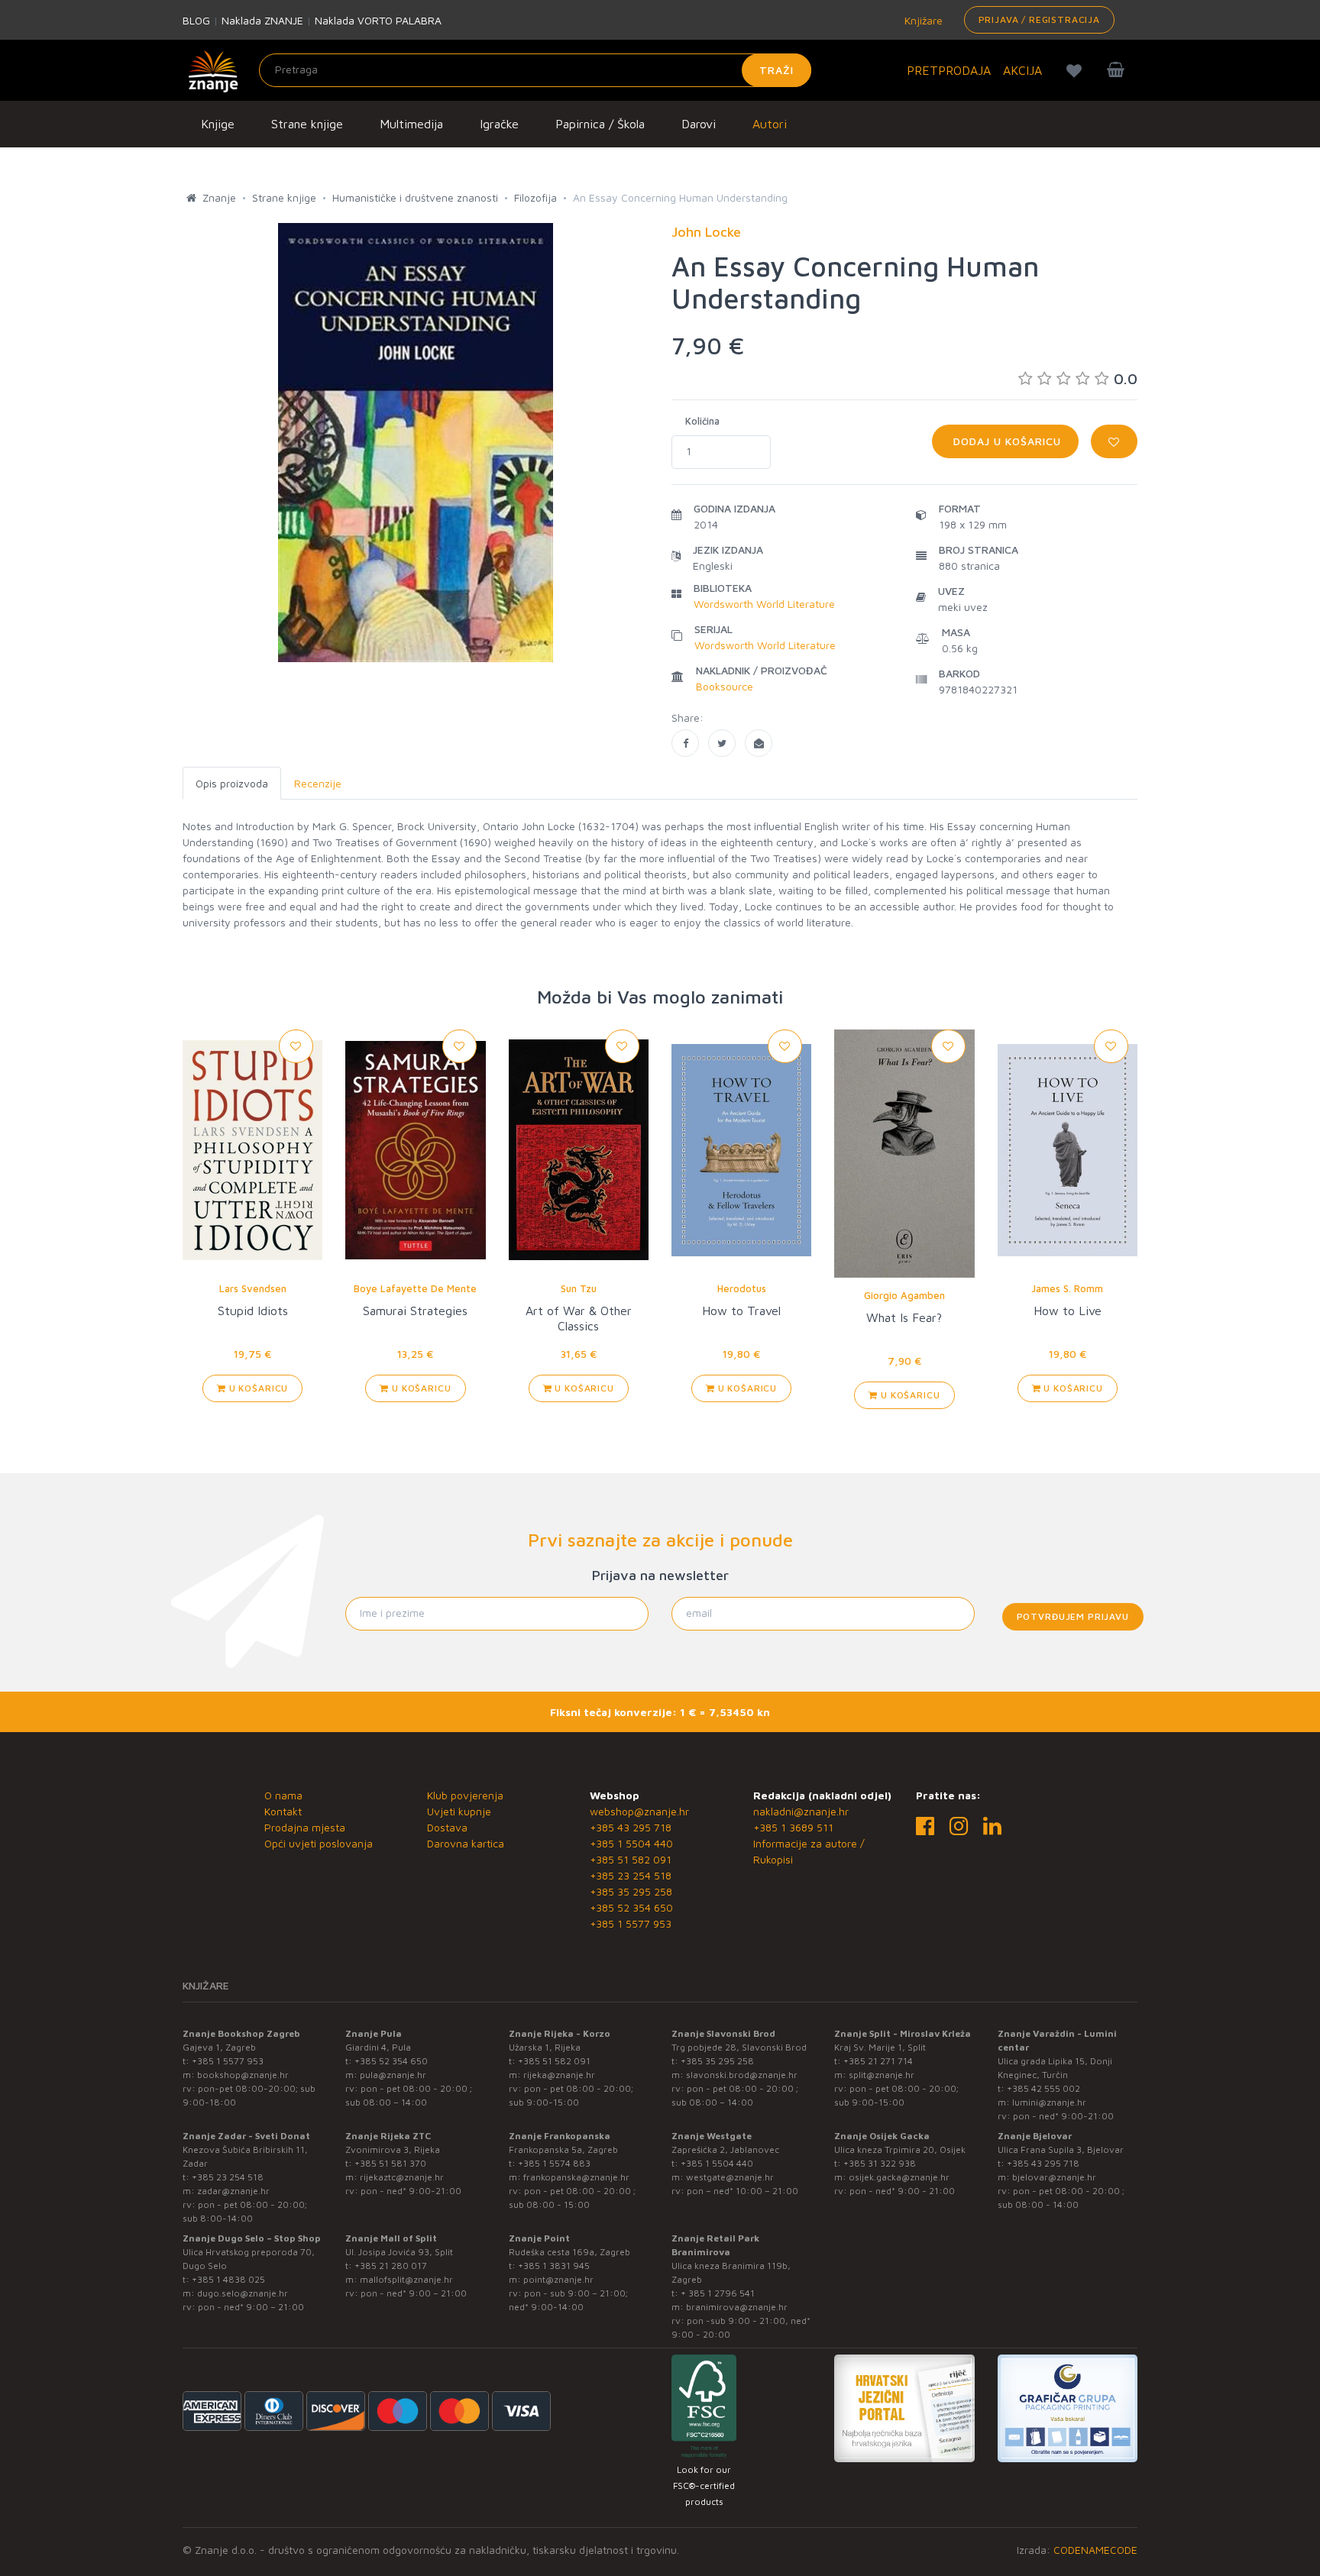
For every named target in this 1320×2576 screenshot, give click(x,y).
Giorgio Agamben (904, 1295)
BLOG (196, 20)
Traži (776, 70)
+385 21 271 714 (878, 2061)
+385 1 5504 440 (631, 1843)
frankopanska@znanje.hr (576, 2177)
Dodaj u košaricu (1005, 441)
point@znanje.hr (558, 2279)
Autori (770, 124)
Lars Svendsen (253, 1288)
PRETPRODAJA (949, 70)
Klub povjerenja (465, 1795)
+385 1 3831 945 (554, 2266)
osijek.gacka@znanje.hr (899, 2177)
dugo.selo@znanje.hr (243, 2293)
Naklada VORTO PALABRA (378, 20)
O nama (283, 1795)
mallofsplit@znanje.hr (406, 2279)
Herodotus (742, 1288)
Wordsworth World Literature (764, 604)
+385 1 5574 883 (554, 2163)
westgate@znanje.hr (730, 2177)
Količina (702, 421)
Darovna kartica (466, 1843)
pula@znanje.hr (393, 2075)
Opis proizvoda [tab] (232, 783)
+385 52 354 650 (631, 1907)
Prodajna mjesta (305, 1827)
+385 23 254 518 (631, 1875)
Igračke (499, 124)
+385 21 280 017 (391, 2266)
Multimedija (411, 124)
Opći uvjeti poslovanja (319, 1843)
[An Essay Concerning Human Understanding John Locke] (685, 743)
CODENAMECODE (1095, 2550)
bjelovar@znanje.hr (1054, 2177)
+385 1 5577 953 (631, 1923)
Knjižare (922, 20)
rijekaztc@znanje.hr (402, 2177)
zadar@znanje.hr (233, 2191)
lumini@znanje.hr (1049, 2102)
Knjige (218, 124)
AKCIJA (1022, 70)
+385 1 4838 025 (228, 2279)
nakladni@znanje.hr (801, 1811)
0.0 (1126, 378)
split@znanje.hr (882, 2075)
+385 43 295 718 (631, 1827)
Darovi (699, 124)
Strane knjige (307, 124)
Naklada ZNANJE (262, 20)
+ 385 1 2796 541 (718, 2293)
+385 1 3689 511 (793, 1827)
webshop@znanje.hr (639, 1811)
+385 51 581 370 (390, 2163)
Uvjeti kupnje (459, 1811)
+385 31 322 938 (880, 2163)
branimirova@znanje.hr (737, 2307)
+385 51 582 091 (631, 1859)
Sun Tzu (579, 1288)
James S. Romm (1067, 1288)
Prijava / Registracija (1039, 19)
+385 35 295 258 (631, 1891)
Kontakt (283, 1811)
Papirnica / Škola (600, 124)
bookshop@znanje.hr (243, 2075)
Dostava (447, 1827)
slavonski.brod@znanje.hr (742, 2075)
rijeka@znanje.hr (559, 2075)
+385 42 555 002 (1043, 2088)
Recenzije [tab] (318, 783)
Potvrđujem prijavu (1073, 1616)
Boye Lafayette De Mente (415, 1288)
